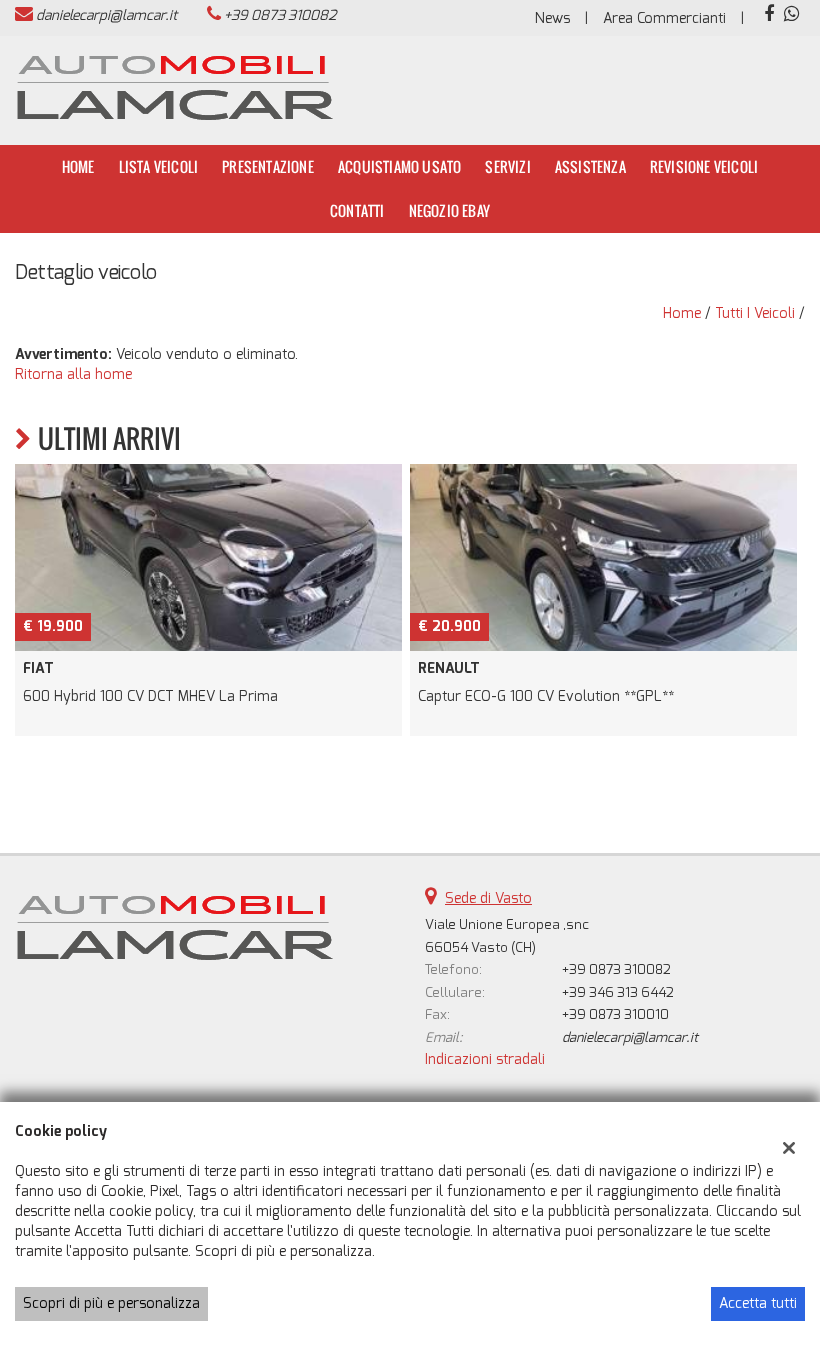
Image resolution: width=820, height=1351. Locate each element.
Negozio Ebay (449, 210)
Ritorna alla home (73, 374)
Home (78, 166)
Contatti (357, 210)
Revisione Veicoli (704, 166)
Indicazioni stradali (485, 1059)
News (552, 18)
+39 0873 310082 (280, 15)
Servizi (507, 166)
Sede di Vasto (488, 898)
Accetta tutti (758, 1303)
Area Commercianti (664, 18)
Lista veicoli (159, 166)
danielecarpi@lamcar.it (106, 15)
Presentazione (268, 166)
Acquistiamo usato (399, 166)
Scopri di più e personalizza (111, 1303)
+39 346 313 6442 (618, 992)
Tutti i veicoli (755, 313)
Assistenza (590, 166)
